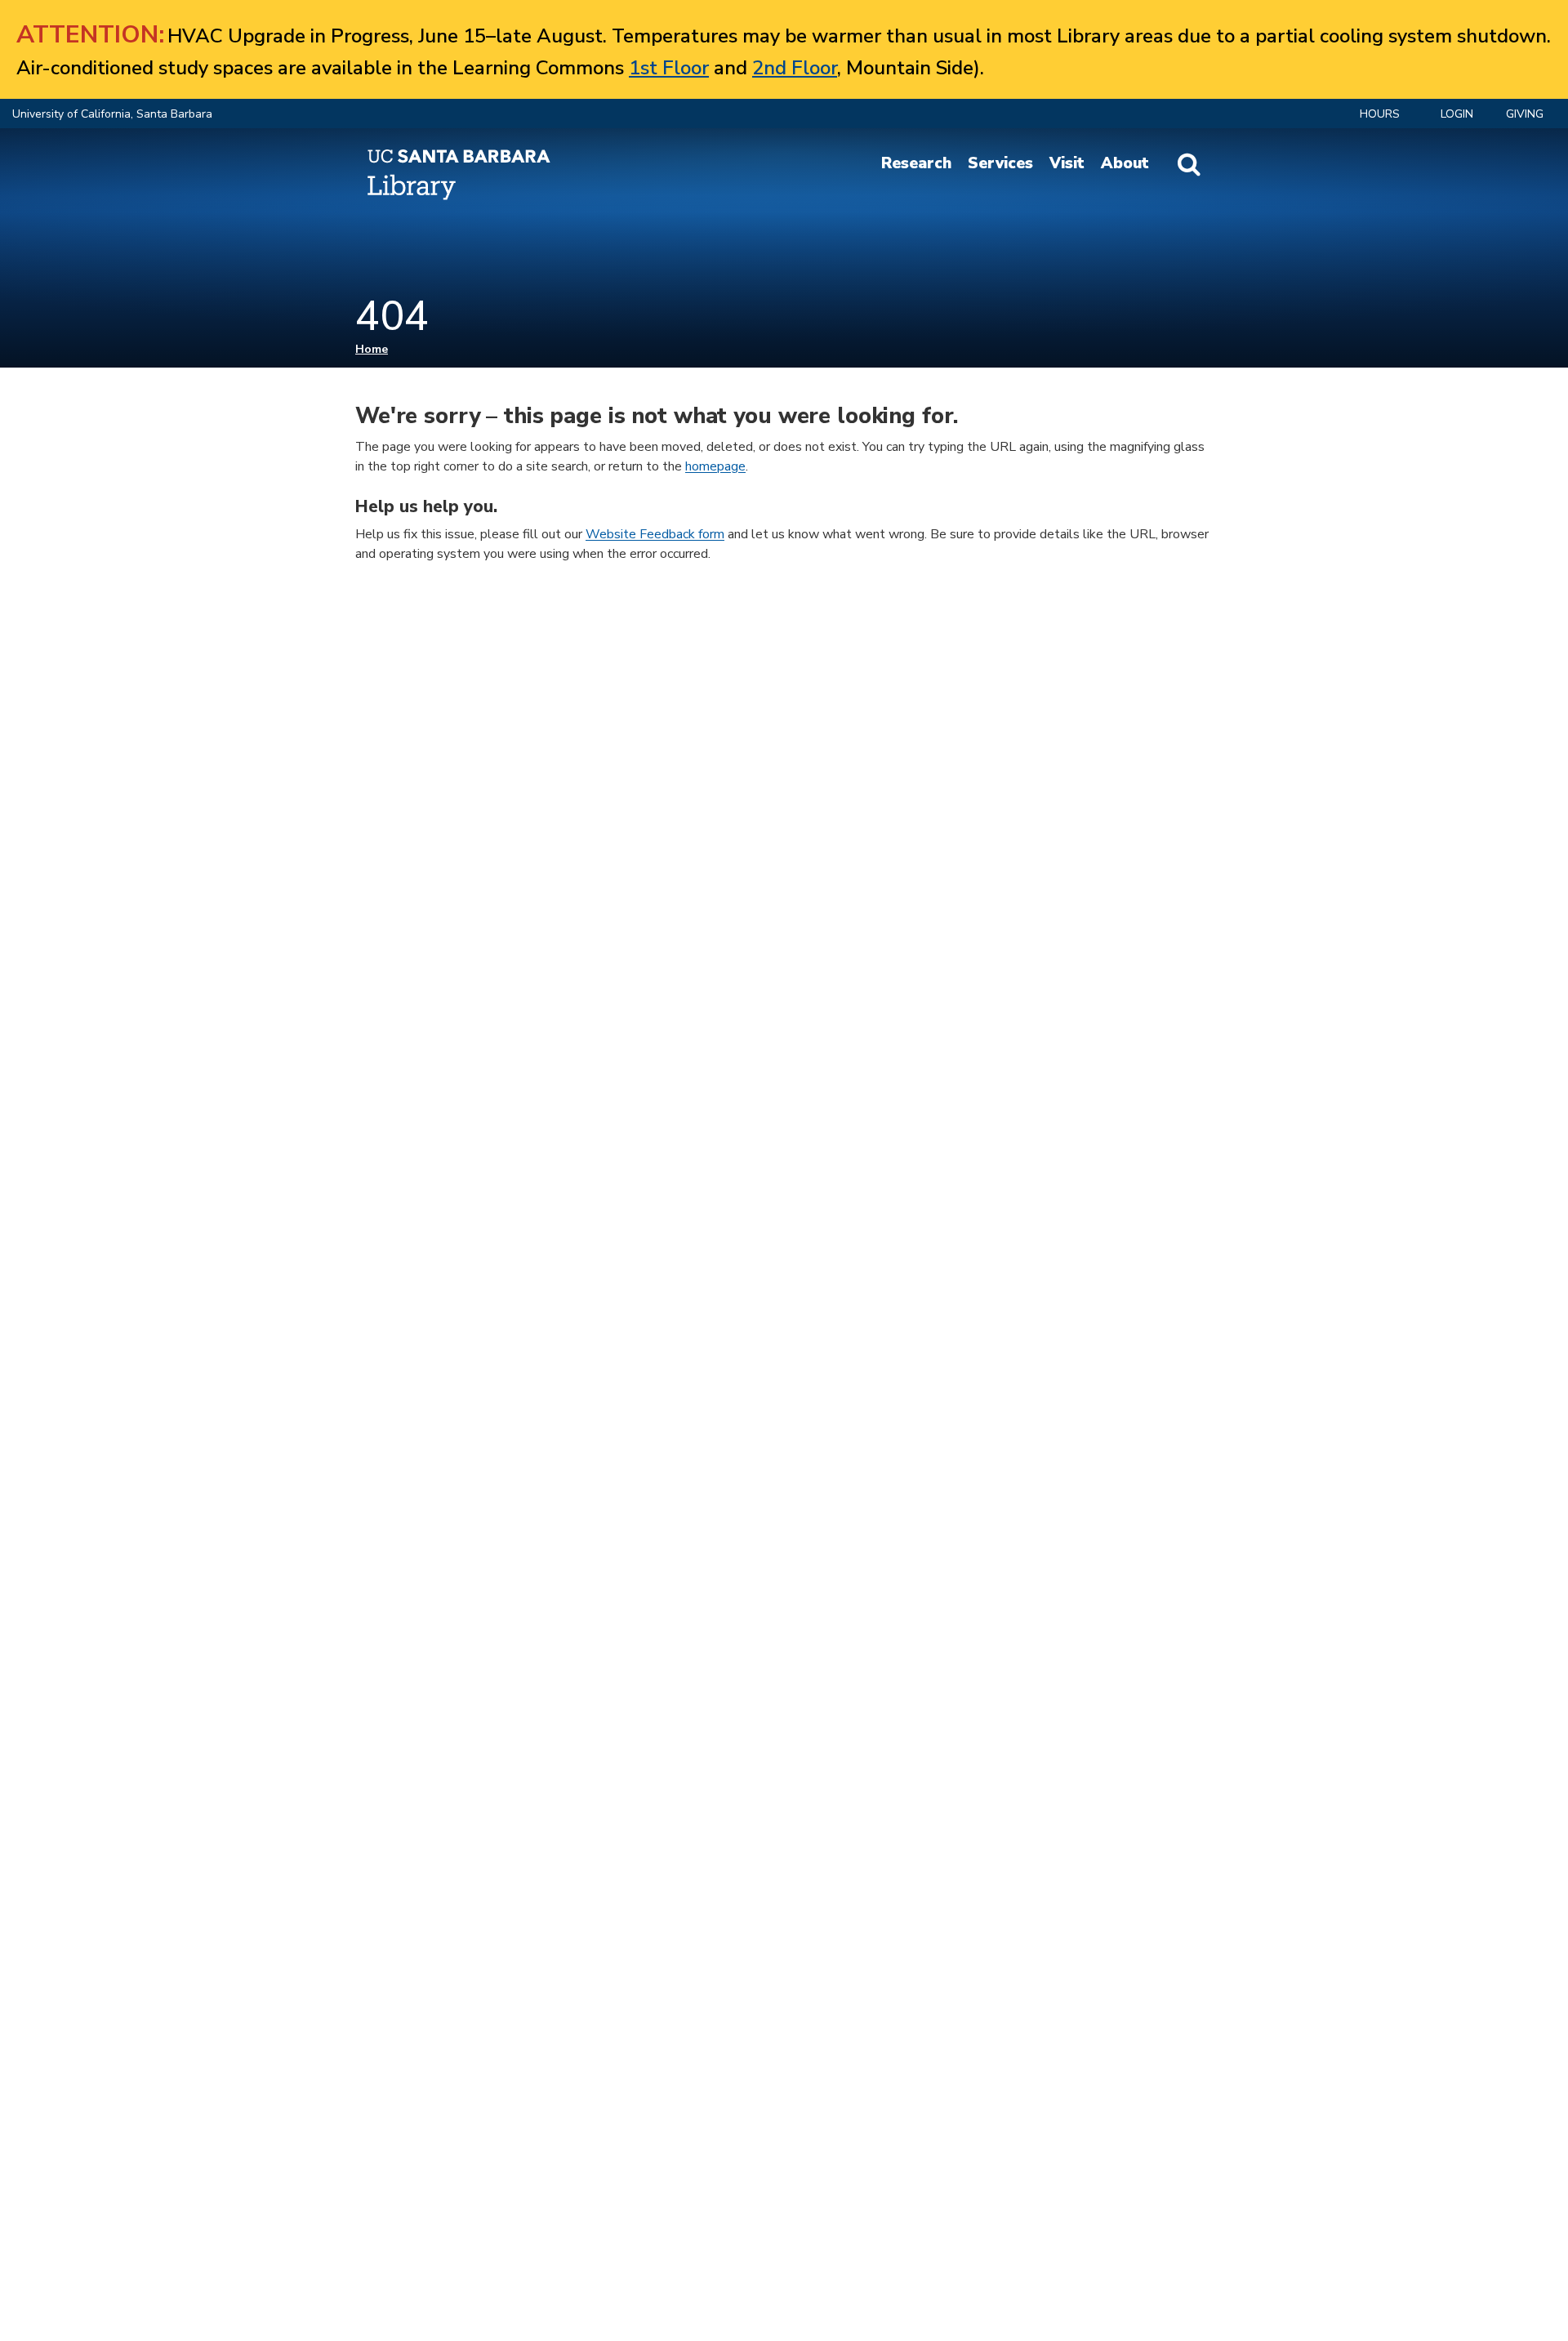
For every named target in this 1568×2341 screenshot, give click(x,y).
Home (372, 349)
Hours (1380, 114)
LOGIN (1457, 114)
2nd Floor (795, 68)
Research (916, 163)
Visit (1067, 163)
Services (1000, 163)
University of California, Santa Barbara (112, 114)
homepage (715, 466)
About (1125, 163)
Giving (1525, 114)
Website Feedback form (655, 534)
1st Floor (669, 68)
